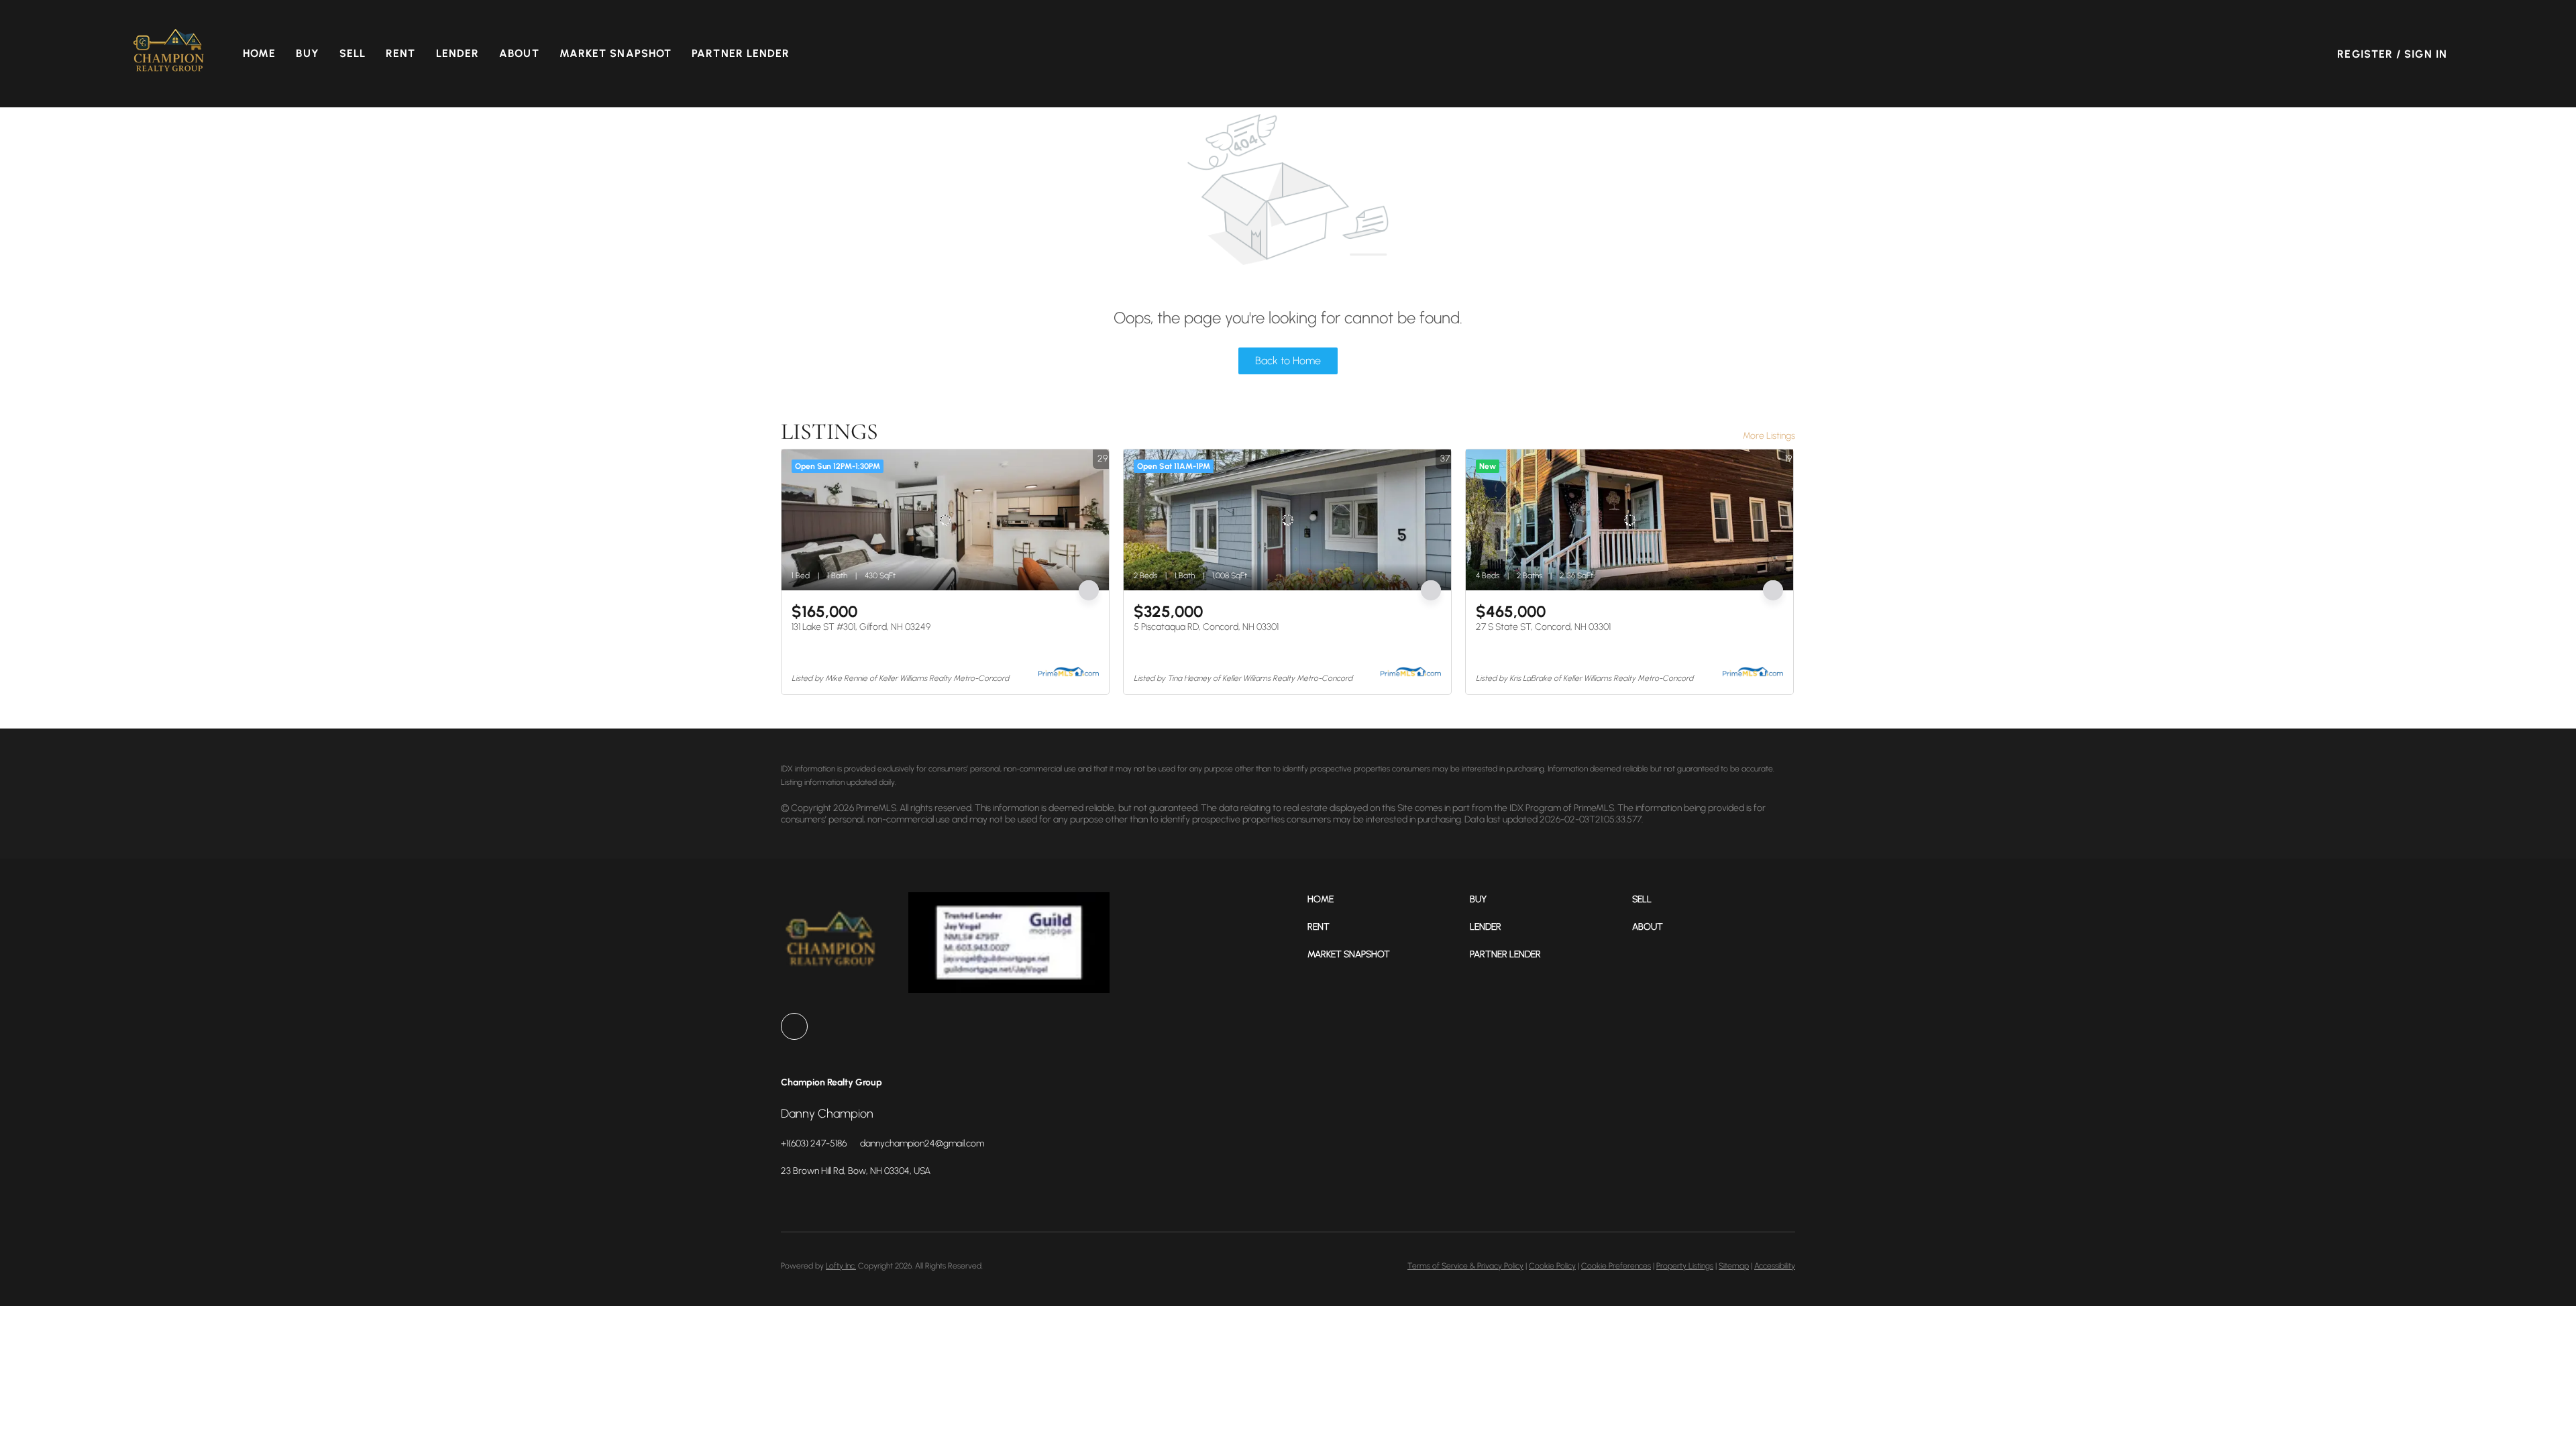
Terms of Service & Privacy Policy (1465, 1266)
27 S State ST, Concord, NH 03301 (1543, 627)
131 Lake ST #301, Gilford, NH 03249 (861, 627)
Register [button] (2365, 54)
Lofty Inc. (841, 1266)
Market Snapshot (616, 53)
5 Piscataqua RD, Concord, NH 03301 (1206, 627)
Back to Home (1288, 361)
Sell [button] (353, 53)
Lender (458, 53)
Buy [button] (307, 53)
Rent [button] (400, 53)
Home (259, 53)
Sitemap (1734, 1266)
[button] (169, 54)
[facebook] (794, 1026)
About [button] (519, 53)
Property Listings (1685, 1266)
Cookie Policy (1552, 1266)
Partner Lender (741, 53)
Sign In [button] (2426, 54)
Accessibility (1775, 1266)
